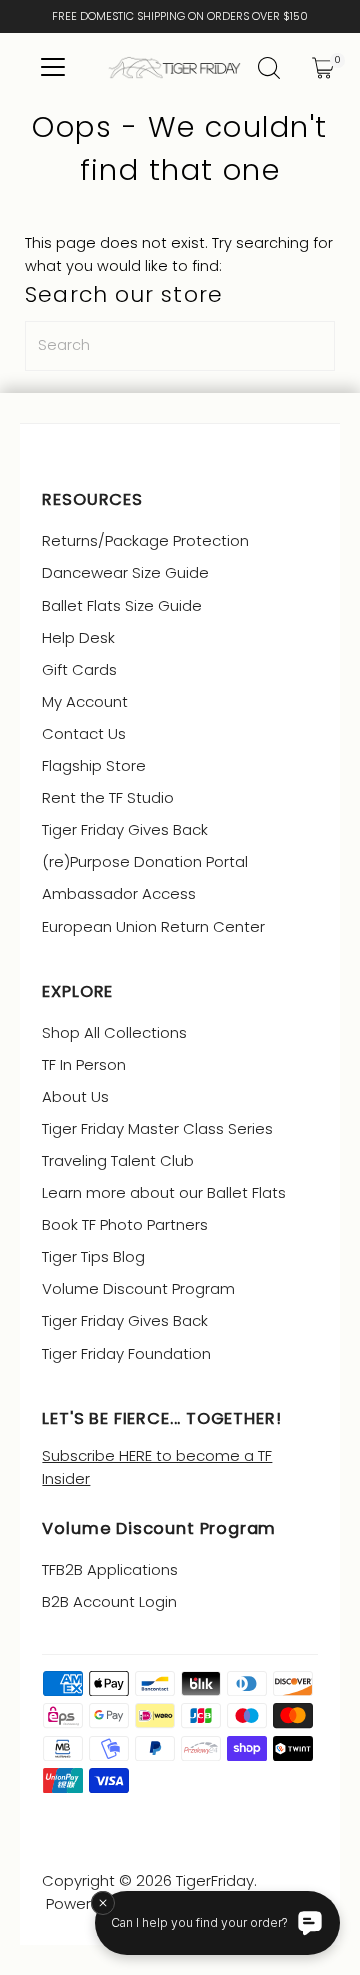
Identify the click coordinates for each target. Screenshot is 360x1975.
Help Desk (78, 637)
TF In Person (84, 1064)
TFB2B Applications (110, 1569)
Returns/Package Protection (145, 540)
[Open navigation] (52, 68)
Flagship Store (94, 765)
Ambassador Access (119, 893)
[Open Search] (269, 68)
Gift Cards (79, 669)
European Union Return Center (153, 926)
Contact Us (84, 733)
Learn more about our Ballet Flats (164, 1192)
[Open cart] (323, 68)
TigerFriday (215, 1880)
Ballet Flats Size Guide (122, 605)
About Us (75, 1096)
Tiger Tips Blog (93, 1256)
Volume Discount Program (138, 1288)
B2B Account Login (109, 1601)
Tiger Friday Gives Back (125, 829)
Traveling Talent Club (118, 1160)
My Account (85, 701)
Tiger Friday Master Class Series (157, 1128)
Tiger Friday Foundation (126, 1353)
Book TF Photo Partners (125, 1224)
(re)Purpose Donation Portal (145, 861)
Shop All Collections (114, 1032)
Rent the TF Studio (108, 797)
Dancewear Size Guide (125, 572)
